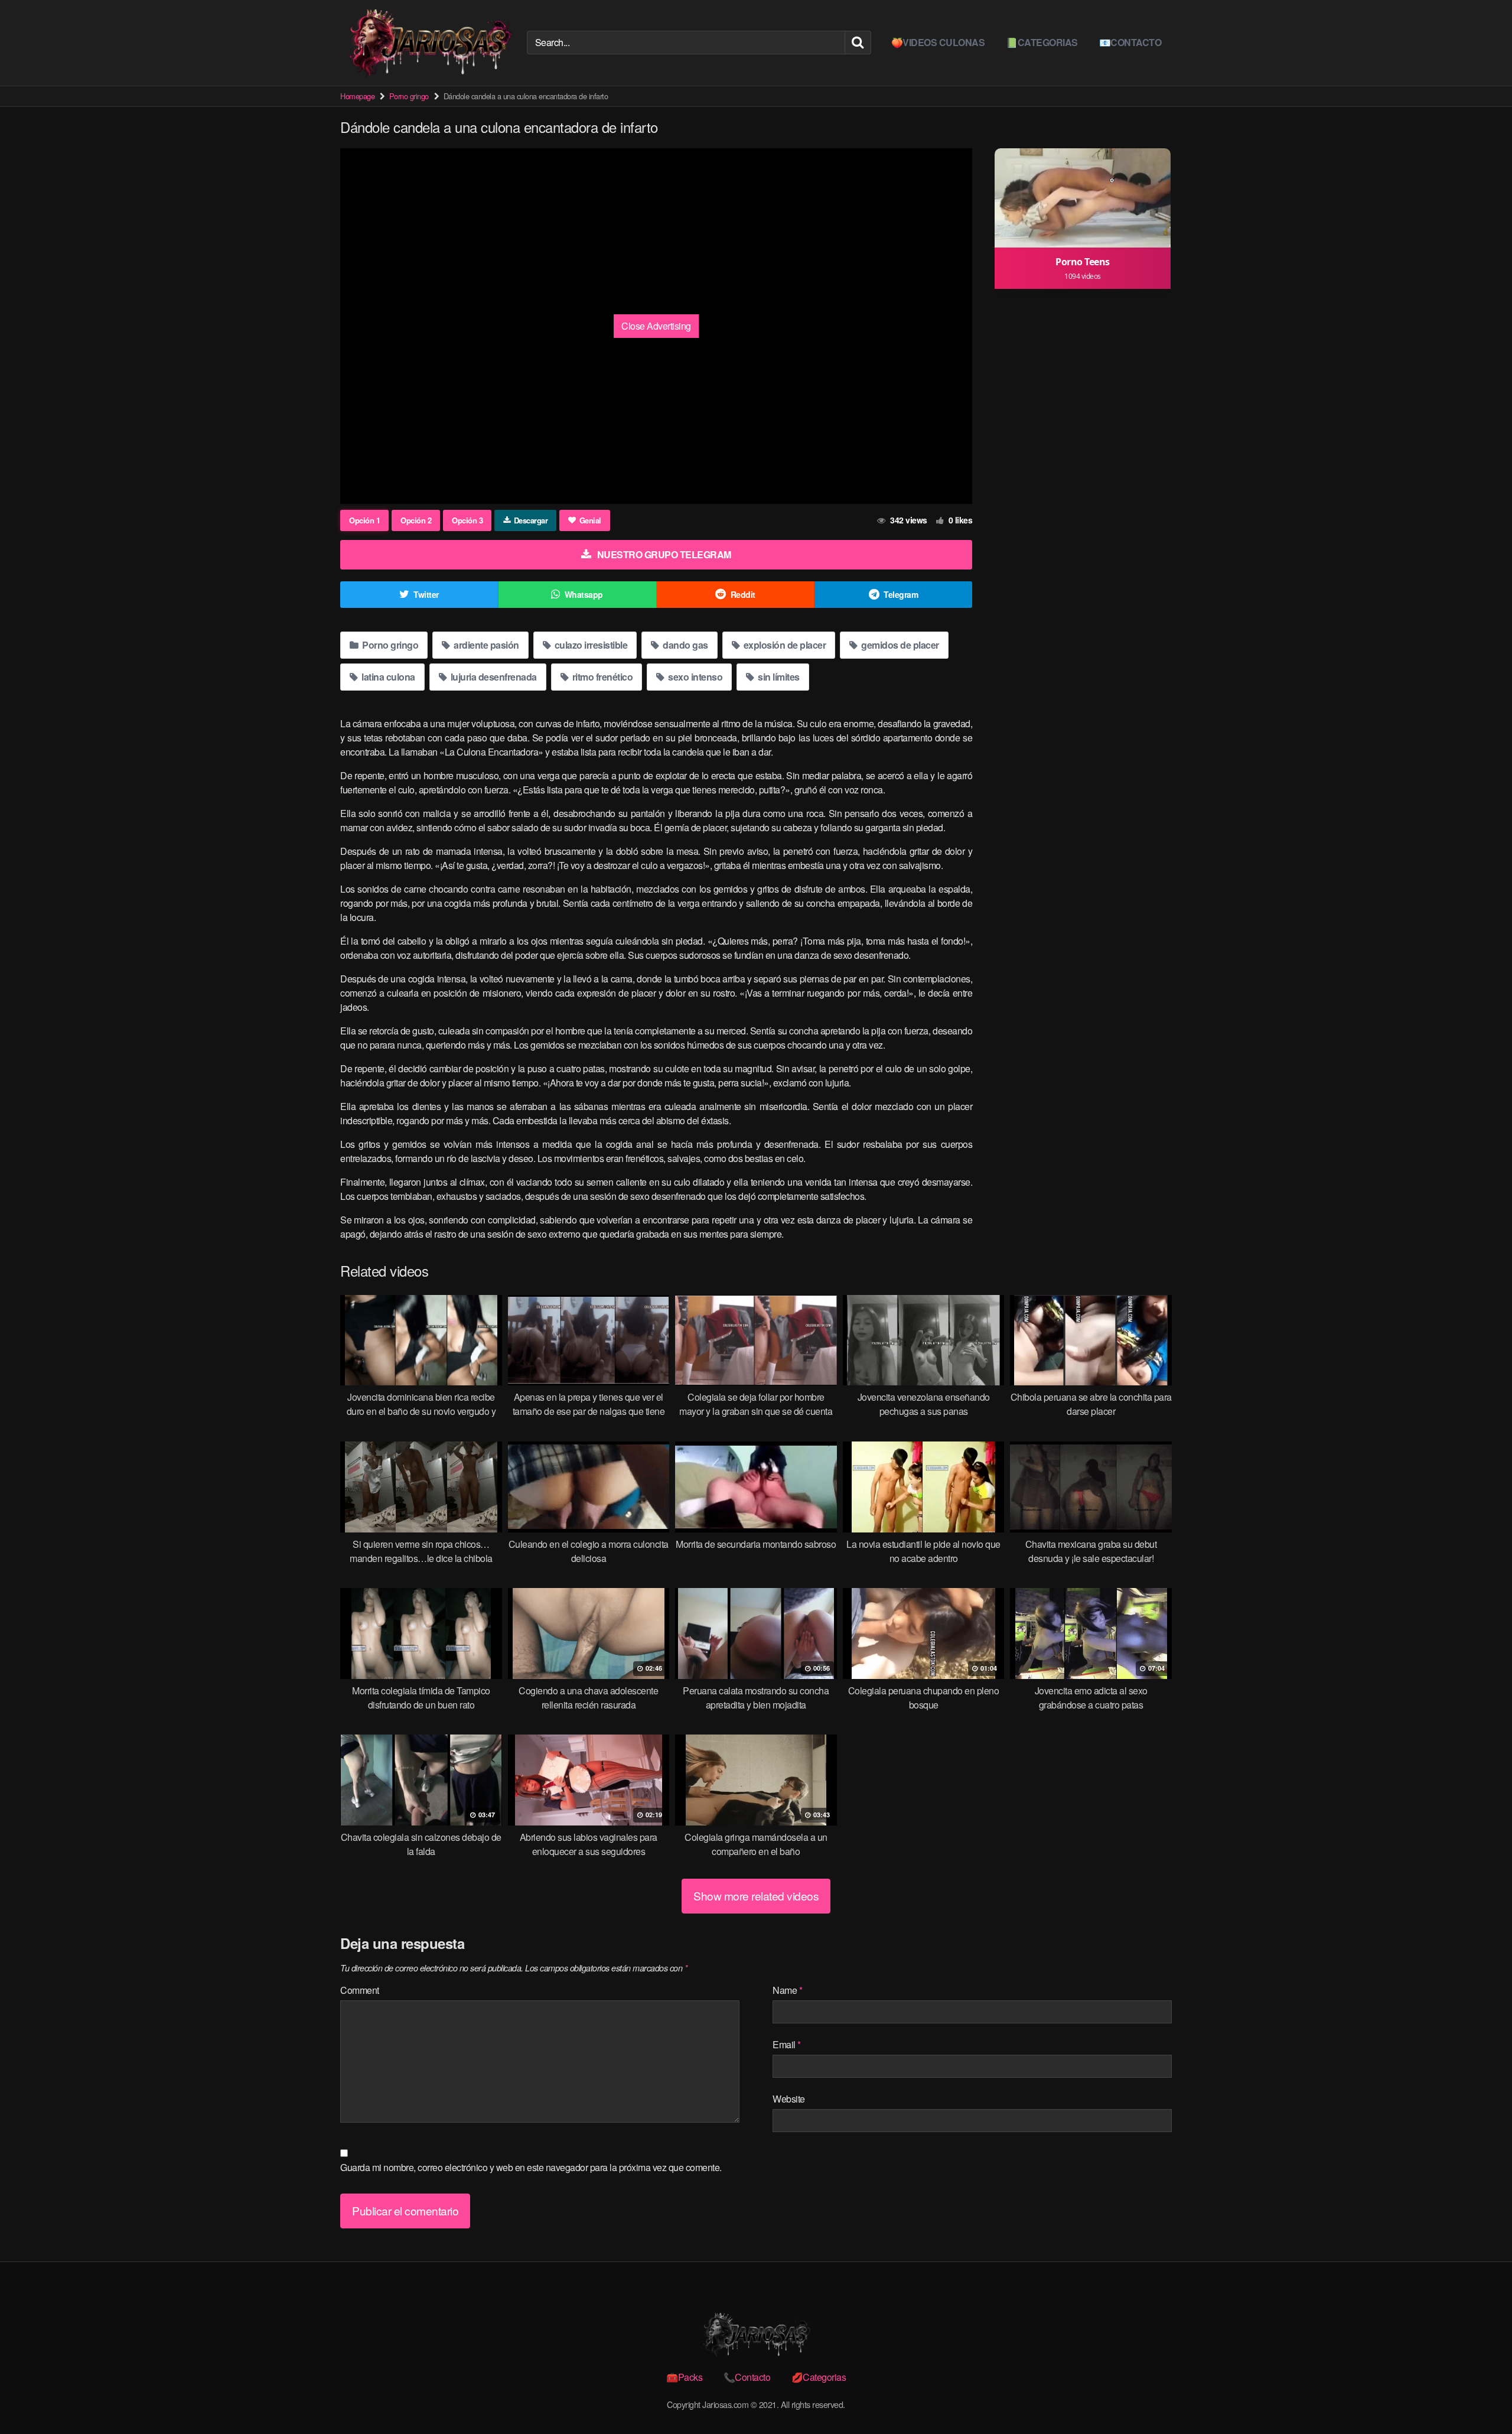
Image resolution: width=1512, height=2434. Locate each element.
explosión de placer (783, 645)
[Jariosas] (429, 43)
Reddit (743, 594)
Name (787, 1990)
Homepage (357, 96)
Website (789, 2099)
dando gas (685, 645)
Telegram (901, 594)
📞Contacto (747, 2377)
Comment (360, 1990)
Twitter (426, 594)
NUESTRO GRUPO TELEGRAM (664, 554)
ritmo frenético (601, 677)
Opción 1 (364, 520)
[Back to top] (1480, 2396)
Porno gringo (409, 96)
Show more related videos (756, 1896)
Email (787, 2044)
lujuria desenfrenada (493, 677)
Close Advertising (656, 326)
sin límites (778, 677)
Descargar (531, 520)
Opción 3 (467, 520)
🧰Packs (684, 2377)
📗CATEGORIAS (1042, 42)
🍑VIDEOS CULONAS (938, 42)
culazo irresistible (590, 645)
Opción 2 (416, 520)
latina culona (387, 677)
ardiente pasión (485, 645)
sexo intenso (695, 677)
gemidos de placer (899, 645)
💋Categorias (819, 2377)
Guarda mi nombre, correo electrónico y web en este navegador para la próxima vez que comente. (531, 2167)
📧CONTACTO (1130, 42)
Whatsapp (584, 594)
